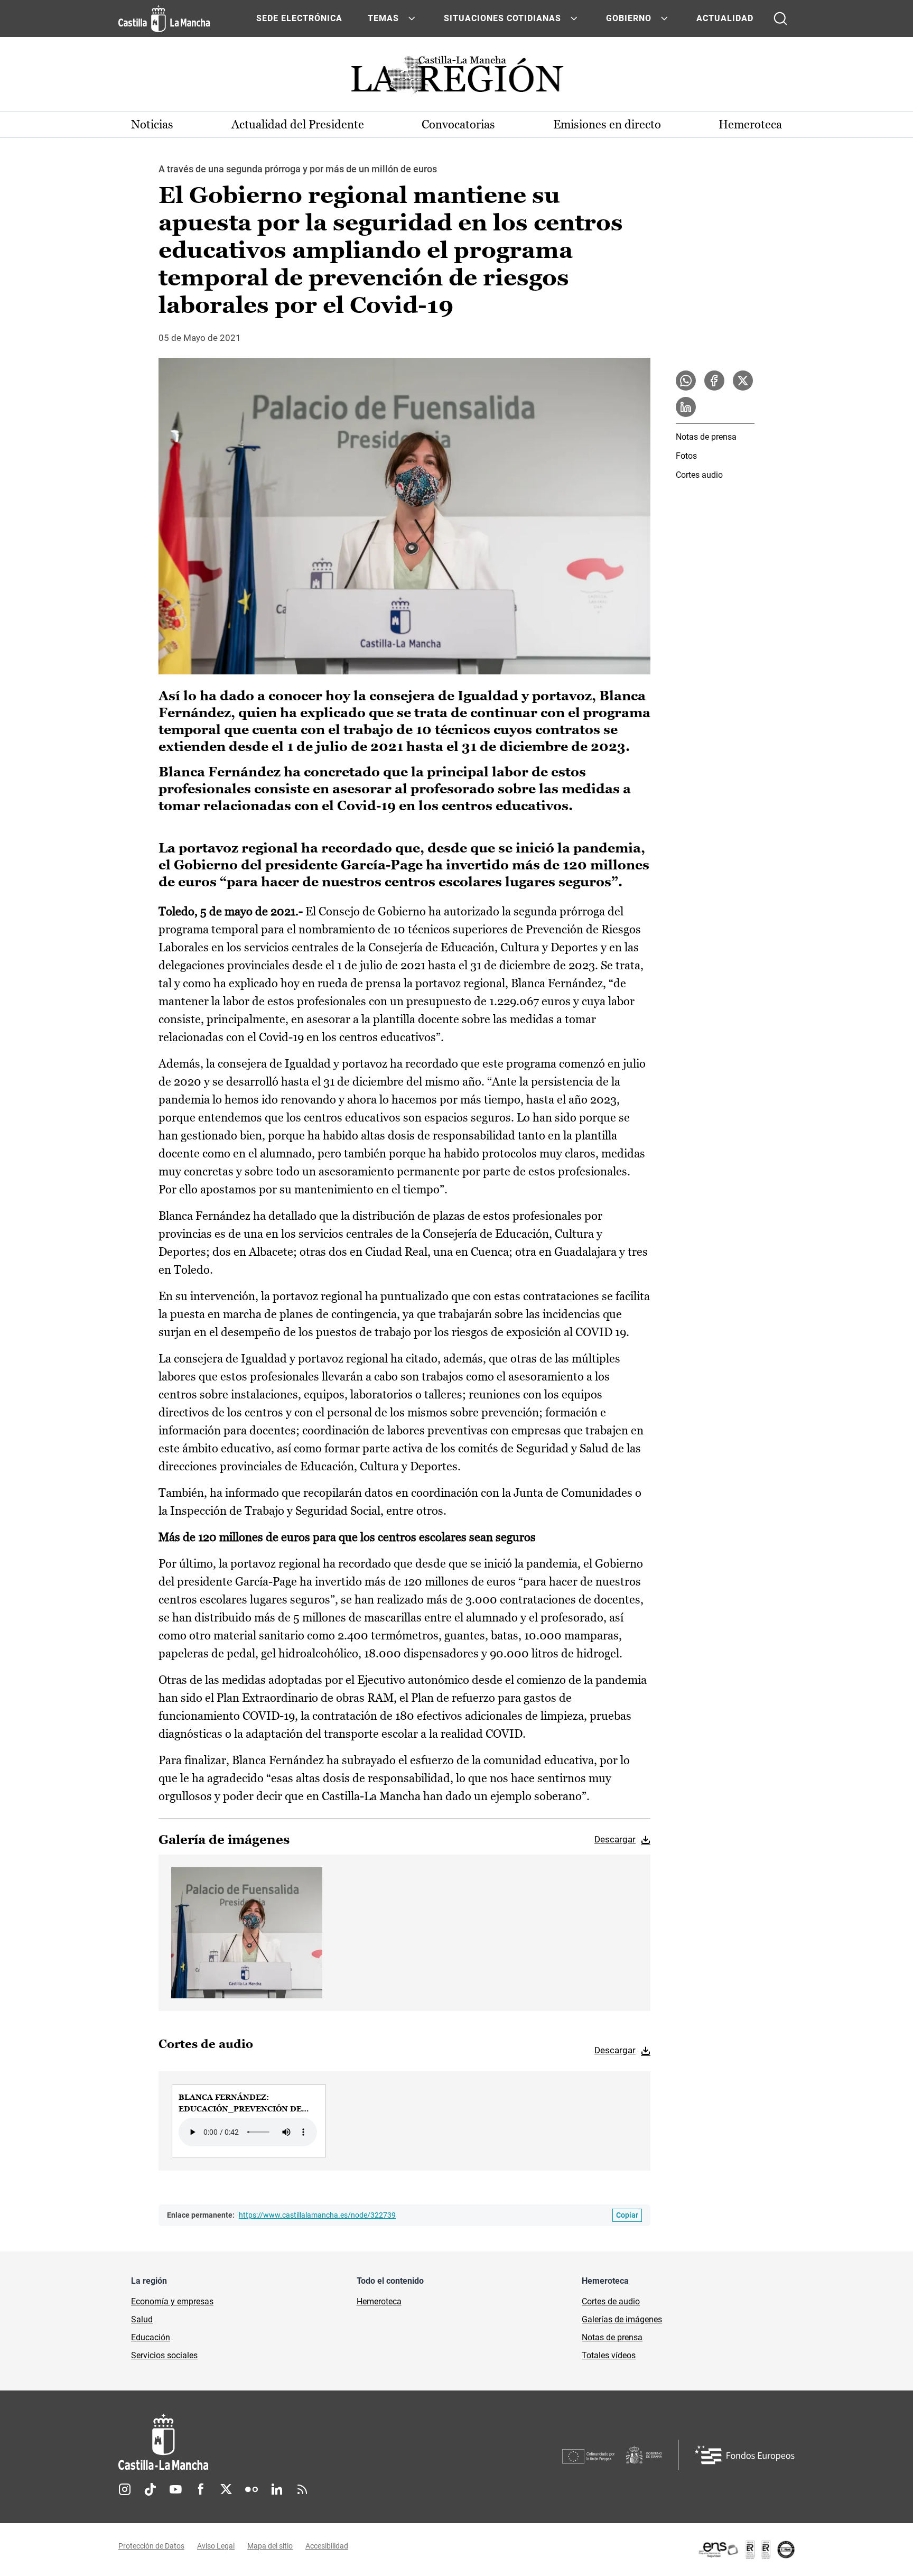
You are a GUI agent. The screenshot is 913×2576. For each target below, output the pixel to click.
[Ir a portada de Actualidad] (456, 78)
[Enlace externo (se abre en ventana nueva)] (746, 2550)
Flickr (251, 2489)
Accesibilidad (327, 2546)
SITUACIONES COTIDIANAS (502, 18)
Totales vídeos (609, 2355)
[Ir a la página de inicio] (164, 18)
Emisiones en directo (607, 124)
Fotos (686, 456)
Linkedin (277, 2489)
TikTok (150, 2489)
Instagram (125, 2489)
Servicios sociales (164, 2355)
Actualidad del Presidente (298, 124)
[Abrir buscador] (780, 18)
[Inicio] (262, 2442)
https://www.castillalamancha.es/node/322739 (317, 2215)
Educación (151, 2337)
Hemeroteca (750, 124)
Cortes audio (699, 475)
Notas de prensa (706, 437)
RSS (302, 2489)
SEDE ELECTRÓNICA (299, 18)
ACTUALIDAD (725, 18)
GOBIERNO (629, 18)
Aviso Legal (216, 2546)
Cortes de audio (611, 2301)
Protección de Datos (151, 2546)
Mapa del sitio (270, 2546)
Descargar (615, 1839)
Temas (383, 18)
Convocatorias (458, 124)
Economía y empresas (172, 2301)
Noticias (152, 124)
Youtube (175, 2489)
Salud (142, 2319)
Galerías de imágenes (622, 2319)
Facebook (201, 2489)
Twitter (226, 2489)
